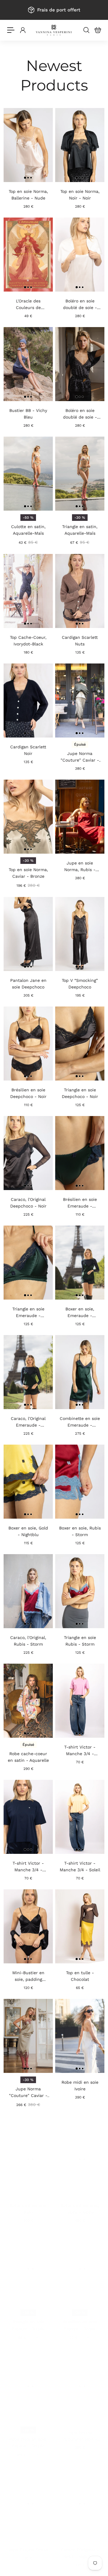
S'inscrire (54, 1331)
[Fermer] (97, 1219)
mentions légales (54, 1354)
